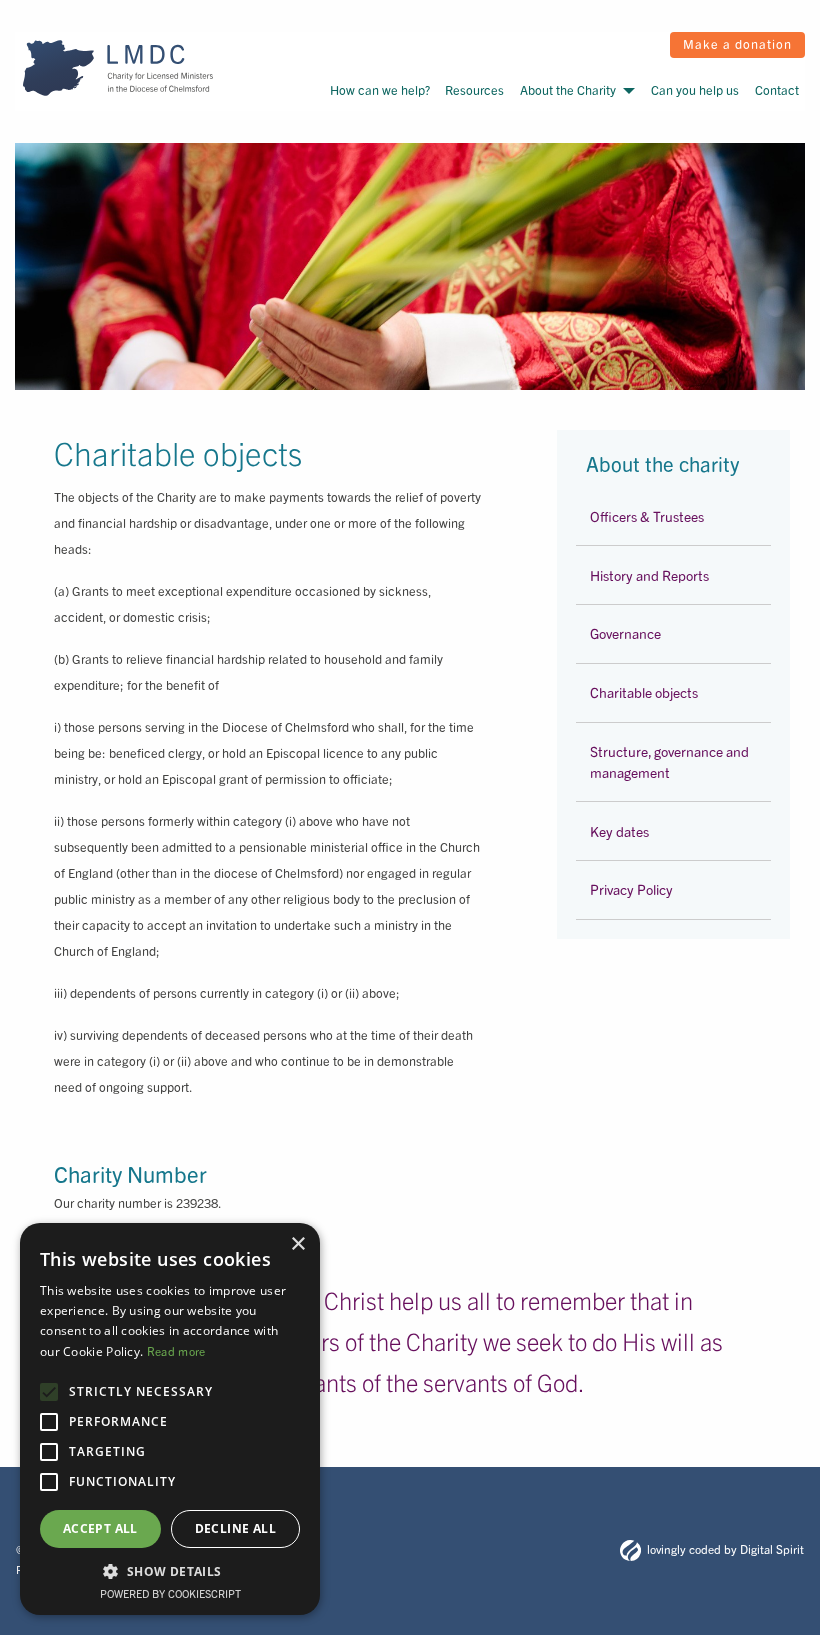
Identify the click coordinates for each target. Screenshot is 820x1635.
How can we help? (380, 89)
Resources (474, 89)
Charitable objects (644, 692)
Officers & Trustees (647, 516)
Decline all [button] (235, 1528)
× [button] (297, 1244)
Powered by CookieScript (170, 1593)
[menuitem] (378, 90)
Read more (176, 1350)
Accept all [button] (100, 1528)
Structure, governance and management (669, 761)
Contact (777, 89)
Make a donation (737, 43)
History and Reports (649, 575)
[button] (170, 1571)
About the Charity (568, 89)
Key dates (619, 831)
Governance (625, 633)
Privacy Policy (631, 889)
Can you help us (695, 89)
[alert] (170, 1419)
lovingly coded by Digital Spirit (725, 1548)
